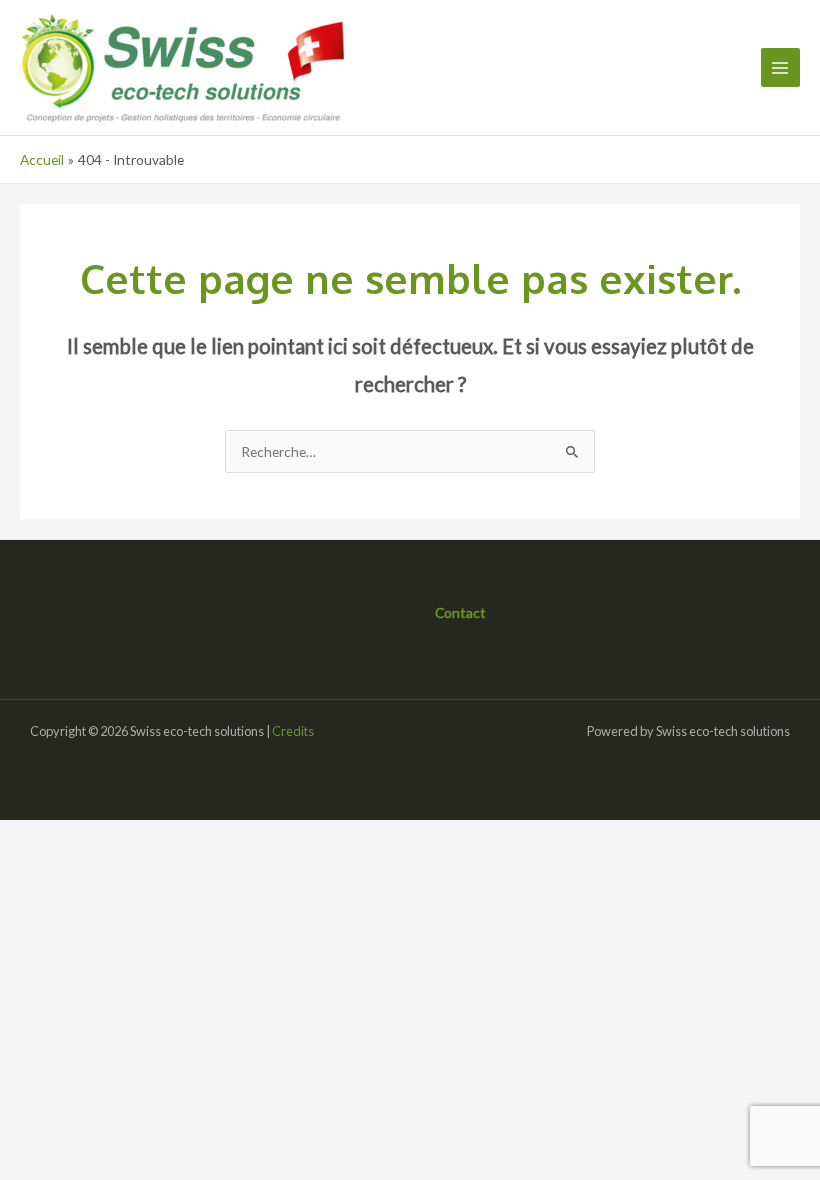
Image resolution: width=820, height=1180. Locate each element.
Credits (293, 731)
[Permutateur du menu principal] (780, 67)
